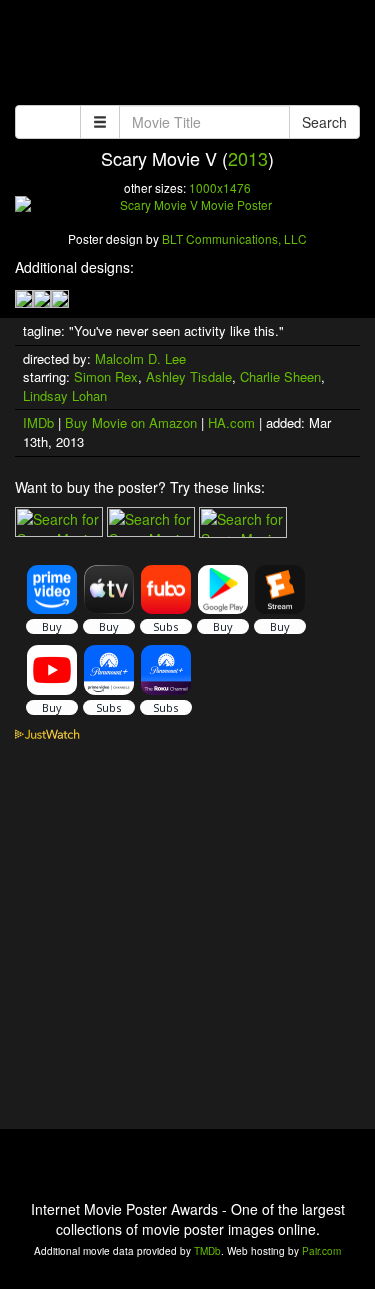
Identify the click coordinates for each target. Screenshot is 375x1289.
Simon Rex (106, 376)
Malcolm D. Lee (140, 358)
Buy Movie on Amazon (131, 422)
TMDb (207, 1251)
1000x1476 (220, 187)
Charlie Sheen (280, 376)
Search (324, 122)
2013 (248, 158)
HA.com (231, 422)
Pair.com (321, 1251)
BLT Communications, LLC (234, 238)
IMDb (38, 422)
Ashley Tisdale (189, 376)
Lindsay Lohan (65, 395)
